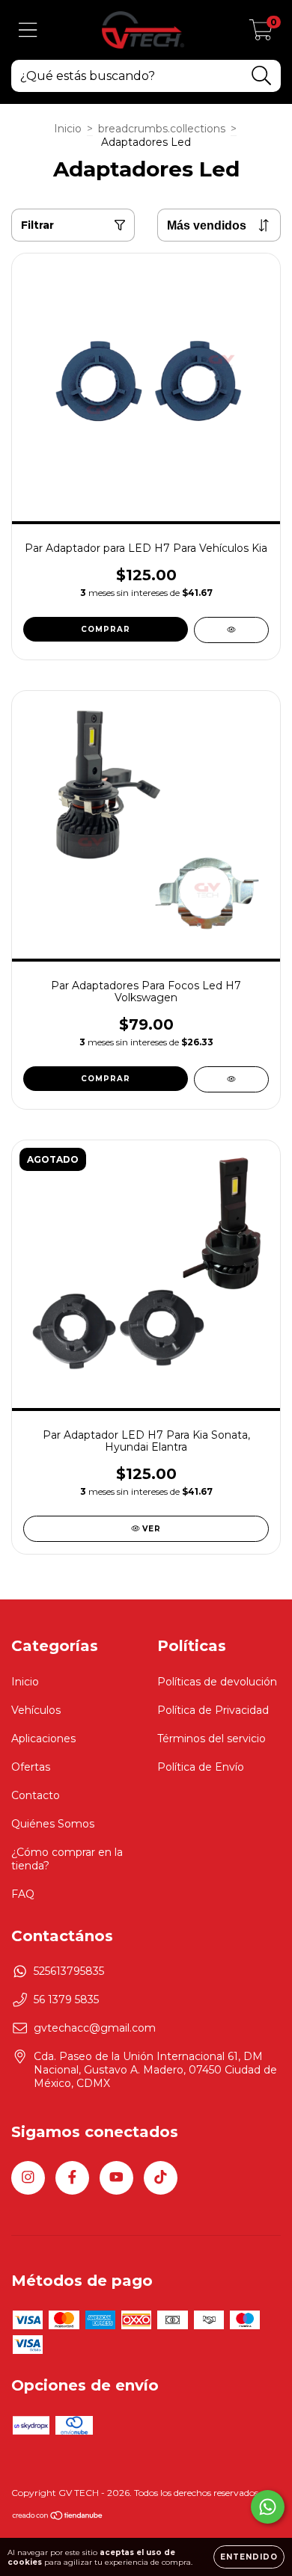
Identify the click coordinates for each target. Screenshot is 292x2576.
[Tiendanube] (58, 2517)
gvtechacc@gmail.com (95, 2028)
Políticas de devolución (217, 1682)
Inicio (68, 129)
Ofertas (31, 1767)
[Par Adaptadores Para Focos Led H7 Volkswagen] (231, 1079)
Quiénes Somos (53, 1824)
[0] (261, 34)
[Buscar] (262, 76)
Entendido (249, 2557)
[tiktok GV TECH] (161, 2178)
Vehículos (36, 1710)
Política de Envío (201, 1767)
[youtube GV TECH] (116, 2178)
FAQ (23, 1894)
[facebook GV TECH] (72, 2178)
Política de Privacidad (213, 1710)
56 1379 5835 (66, 1999)
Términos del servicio (212, 1739)
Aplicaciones (43, 1739)
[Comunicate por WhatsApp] (268, 2507)
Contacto (36, 1795)
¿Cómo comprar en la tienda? (67, 1859)
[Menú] (28, 30)
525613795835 (69, 1971)
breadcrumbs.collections (162, 129)
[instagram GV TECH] (28, 2178)
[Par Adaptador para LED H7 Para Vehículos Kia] (231, 630)
